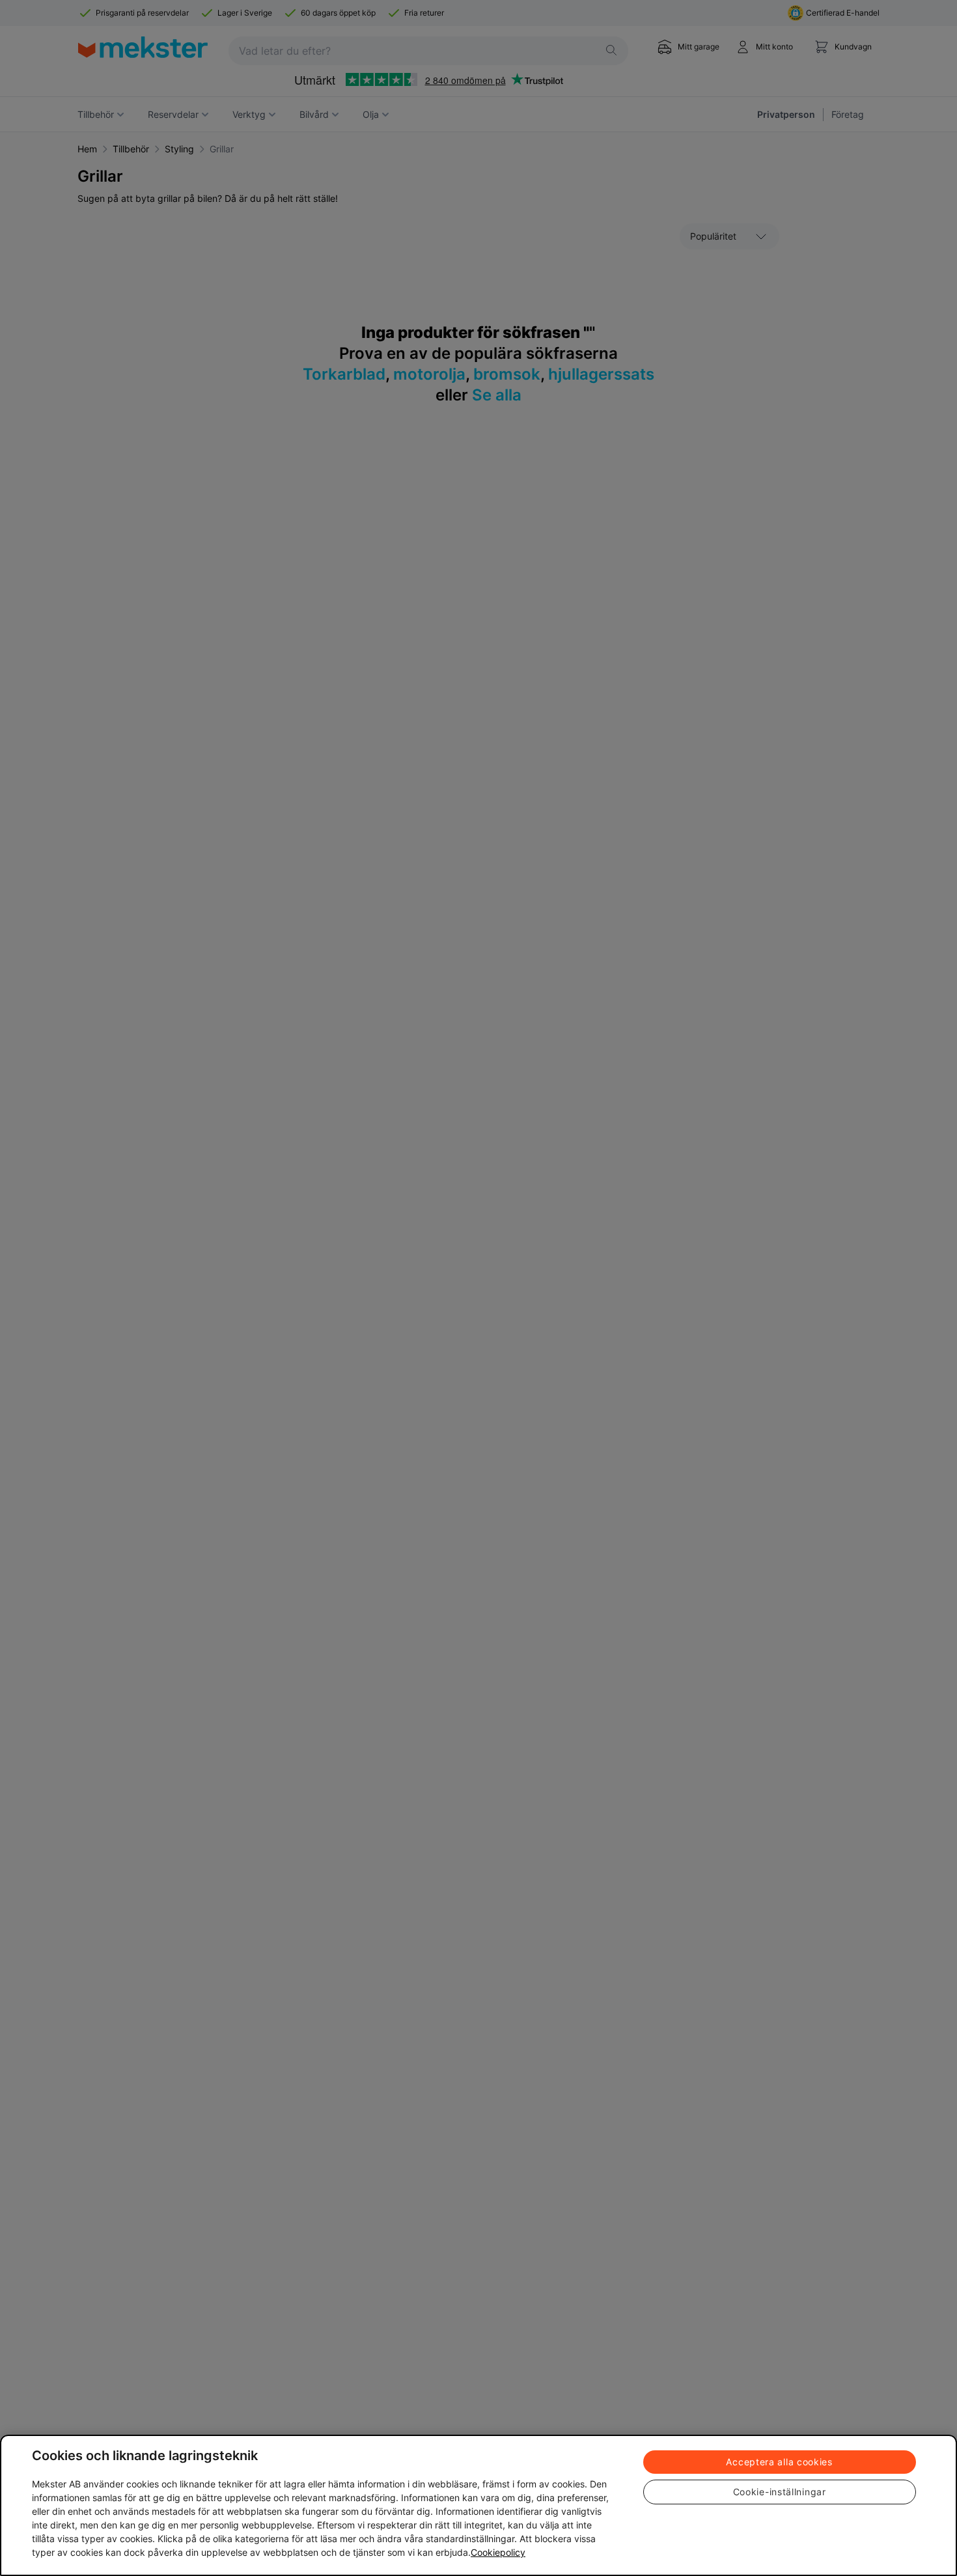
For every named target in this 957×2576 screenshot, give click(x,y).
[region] (478, 2505)
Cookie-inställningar (780, 2492)
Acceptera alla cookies (779, 2462)
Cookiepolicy (498, 2552)
